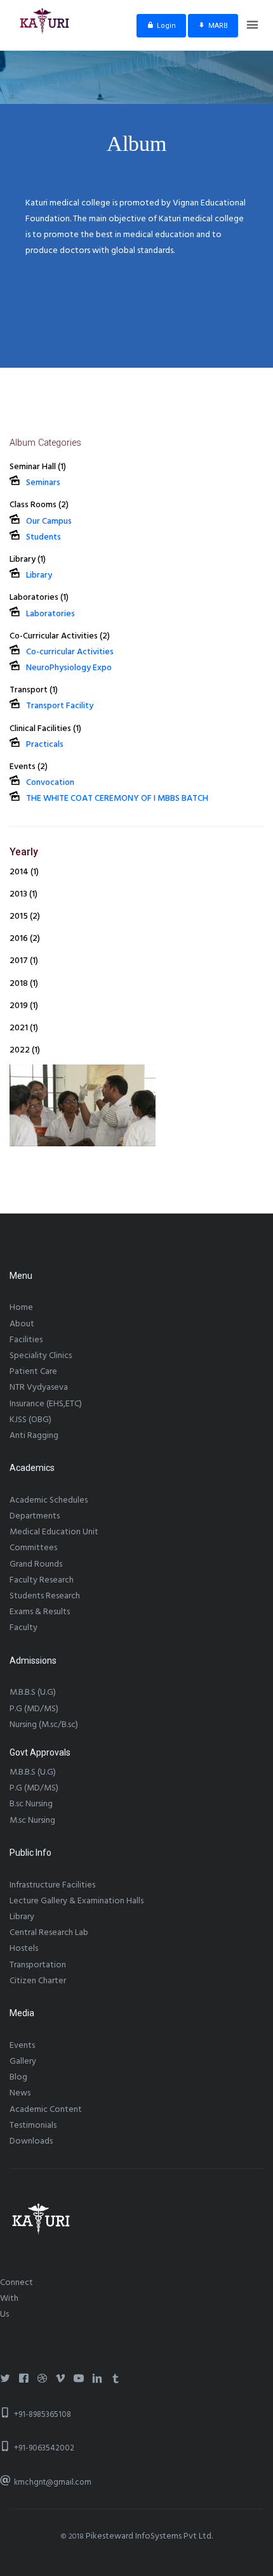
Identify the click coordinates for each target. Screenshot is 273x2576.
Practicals (45, 744)
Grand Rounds (36, 1564)
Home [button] (21, 1307)
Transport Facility (60, 706)
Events (22, 2045)
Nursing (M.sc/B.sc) (44, 1725)
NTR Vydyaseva (39, 1387)
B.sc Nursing (31, 1804)
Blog (18, 2077)
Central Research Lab (49, 1932)
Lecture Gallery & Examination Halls (77, 1901)
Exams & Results (40, 1612)
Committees (33, 1548)
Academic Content (46, 2109)
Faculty (23, 1628)
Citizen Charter (38, 1981)
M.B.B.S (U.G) (33, 1692)
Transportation (38, 1965)
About (22, 1324)
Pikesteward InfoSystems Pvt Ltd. (149, 2536)
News (20, 2093)
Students (43, 537)
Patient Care (33, 1371)
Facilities (26, 1340)
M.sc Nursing (32, 1820)
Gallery (23, 2061)
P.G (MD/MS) (34, 1709)
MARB (218, 26)
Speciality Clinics (41, 1356)
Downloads (31, 2141)
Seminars (43, 482)
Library (39, 575)
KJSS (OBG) (30, 1420)
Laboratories (50, 614)
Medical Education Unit (54, 1532)
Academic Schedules (49, 1500)
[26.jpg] (83, 1105)
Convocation (50, 782)
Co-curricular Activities (70, 652)
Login (166, 26)
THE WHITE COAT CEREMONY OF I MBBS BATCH (117, 798)
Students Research (45, 1596)
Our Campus (49, 521)
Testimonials (33, 2125)
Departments (35, 1516)
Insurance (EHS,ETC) (46, 1404)
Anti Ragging (34, 1435)
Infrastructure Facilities (52, 1885)
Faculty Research (42, 1580)
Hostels (24, 1948)
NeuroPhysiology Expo (69, 668)
